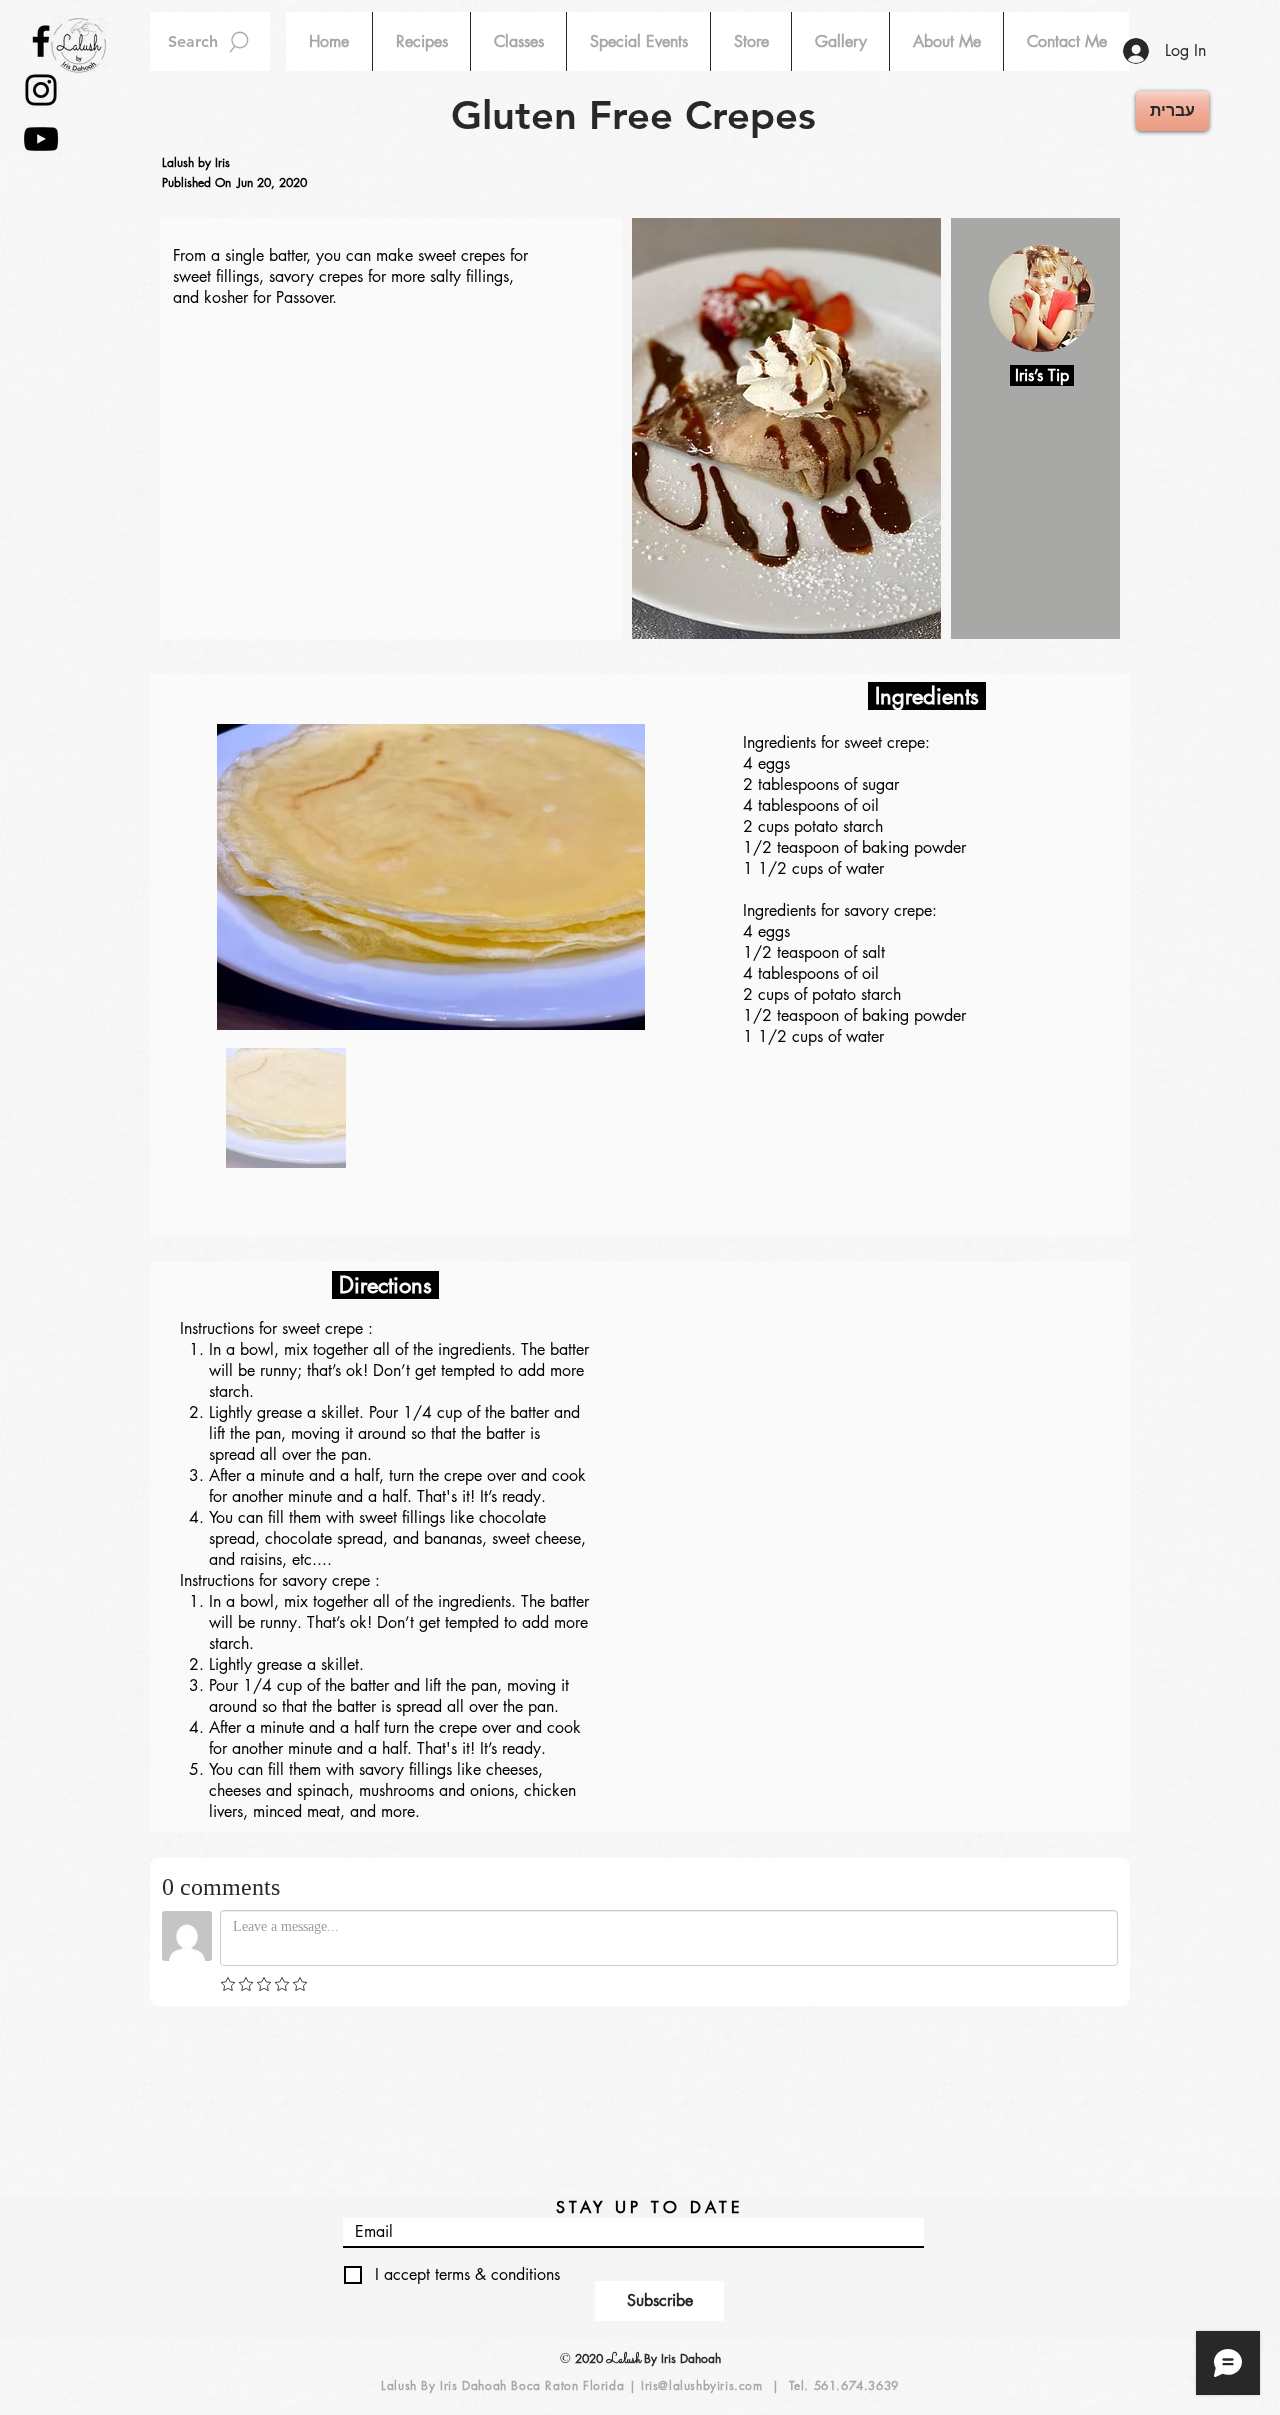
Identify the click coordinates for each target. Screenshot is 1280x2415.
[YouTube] (41, 139)
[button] (421, 41)
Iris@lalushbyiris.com (702, 2385)
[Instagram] (41, 90)
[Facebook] (41, 41)
